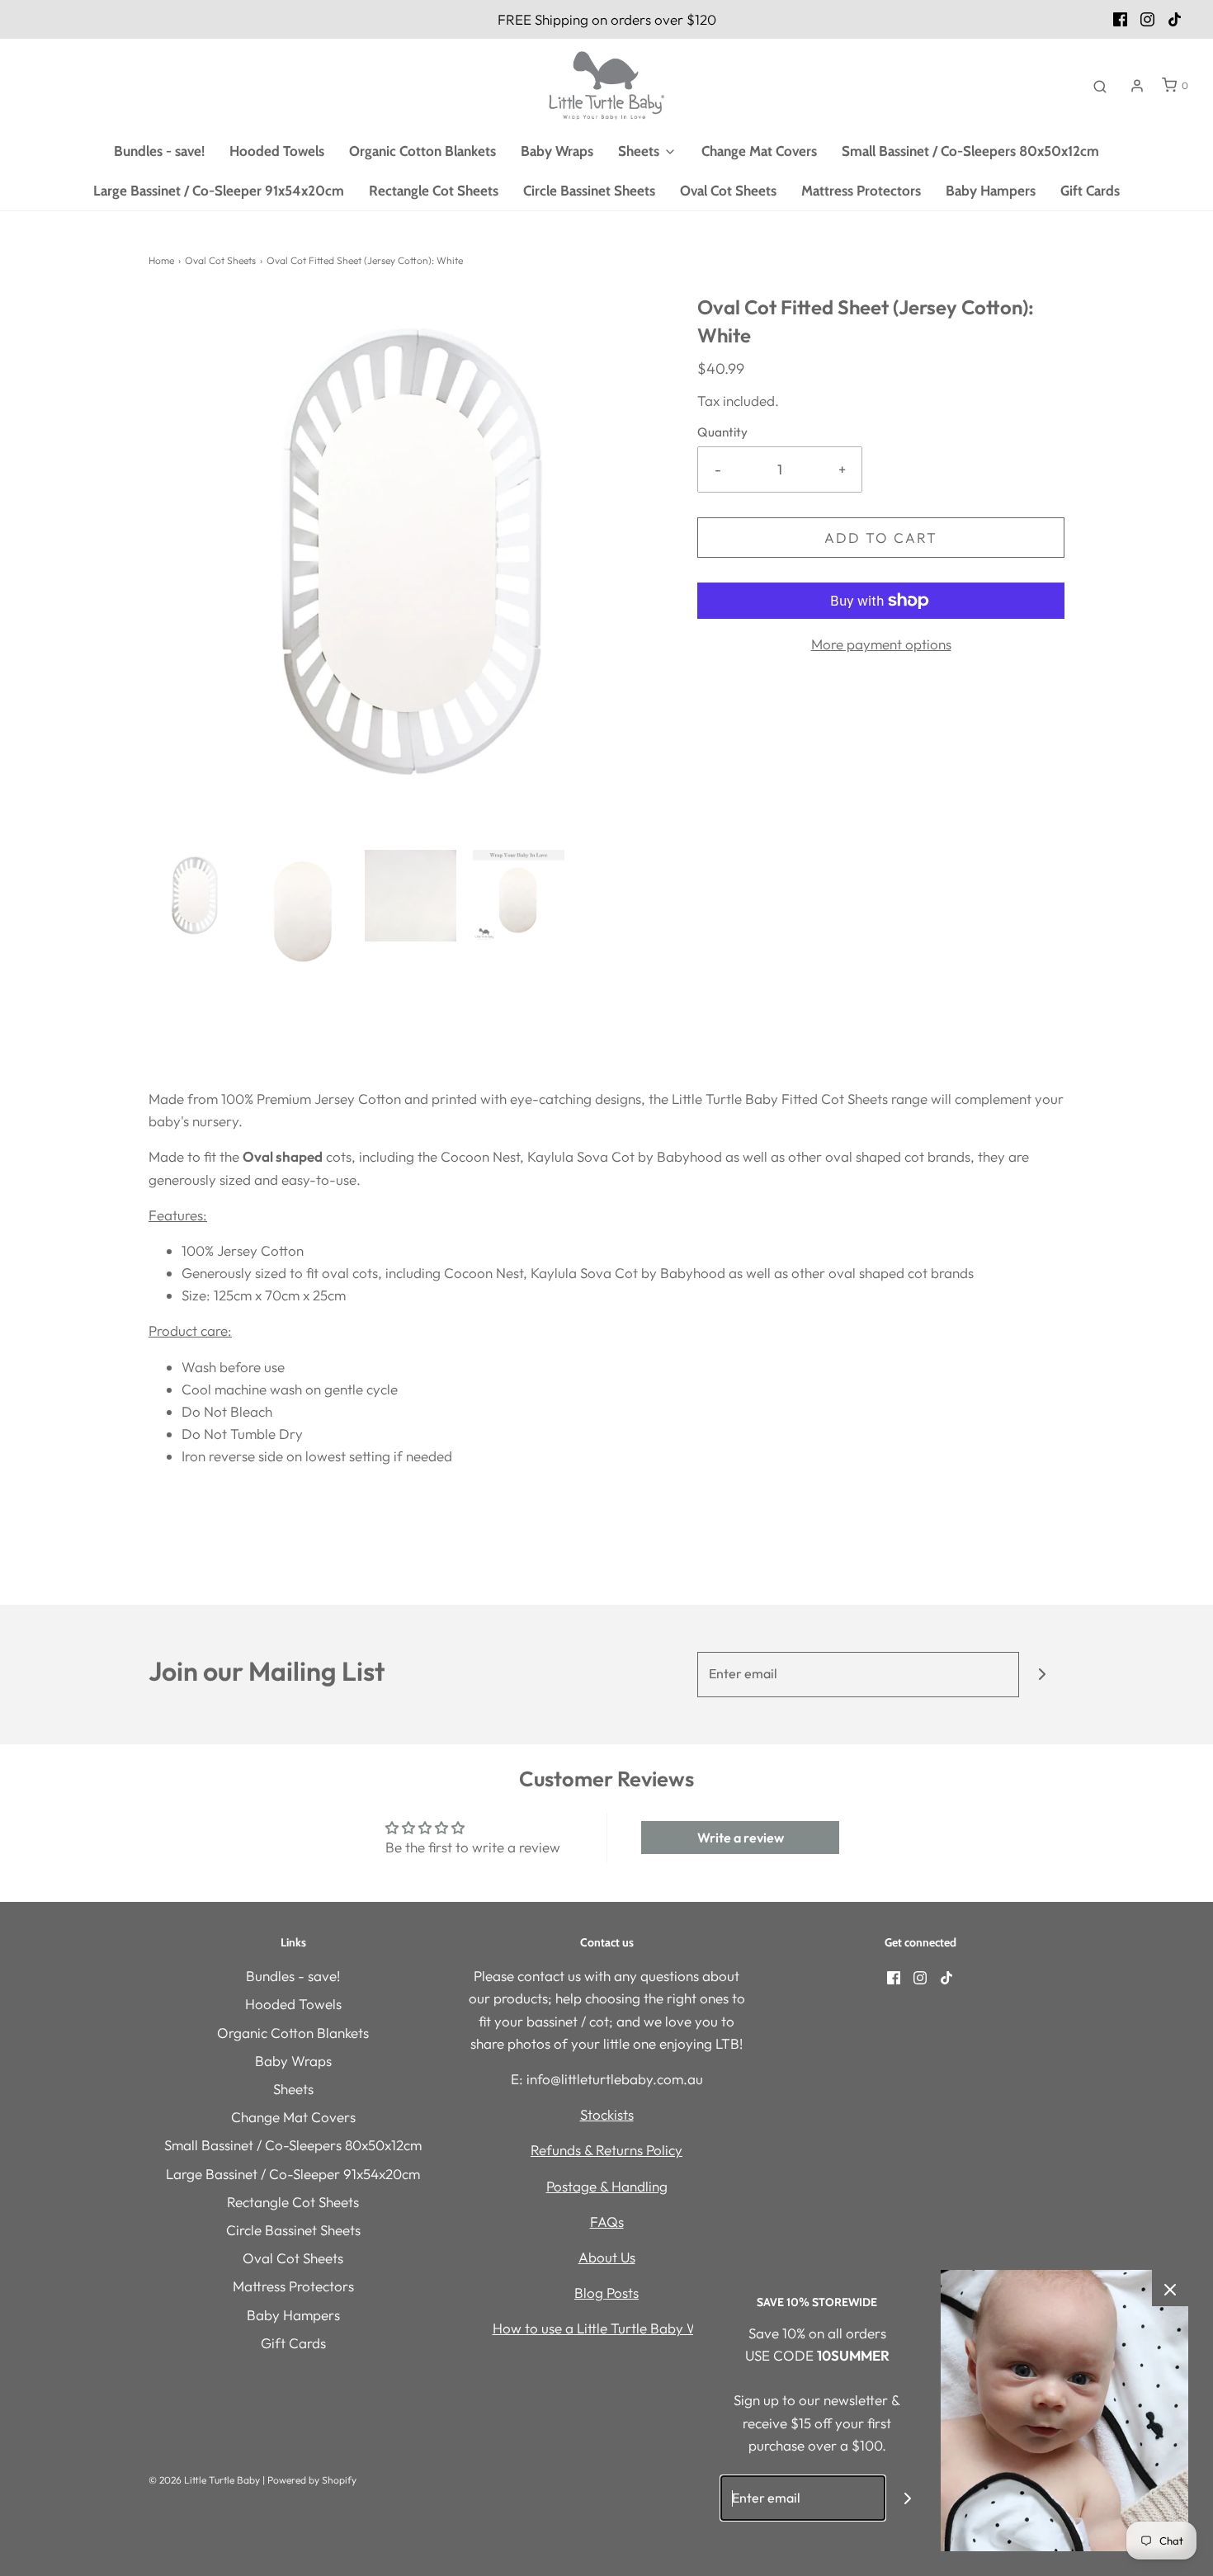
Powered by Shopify (312, 2480)
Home (161, 260)
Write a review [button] (741, 1838)
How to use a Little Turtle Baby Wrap (607, 2328)
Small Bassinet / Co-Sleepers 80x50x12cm (970, 151)
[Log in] (1137, 86)
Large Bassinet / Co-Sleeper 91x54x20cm (219, 191)
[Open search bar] (1100, 86)
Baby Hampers (991, 191)
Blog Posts (606, 2293)
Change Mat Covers (759, 151)
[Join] (1042, 1675)
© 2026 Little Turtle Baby (204, 2480)
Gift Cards (1090, 191)
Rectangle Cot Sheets (434, 191)
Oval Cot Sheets (728, 191)
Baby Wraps (557, 151)
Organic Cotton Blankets (422, 151)
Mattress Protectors (861, 191)
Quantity (722, 432)
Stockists (607, 2114)
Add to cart (881, 538)
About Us (607, 2257)
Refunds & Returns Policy (606, 2150)
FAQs (607, 2222)
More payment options (881, 644)
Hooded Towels (277, 151)
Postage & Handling (607, 2186)
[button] (194, 896)
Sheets (293, 2089)
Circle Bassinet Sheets (589, 191)
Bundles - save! (159, 151)
